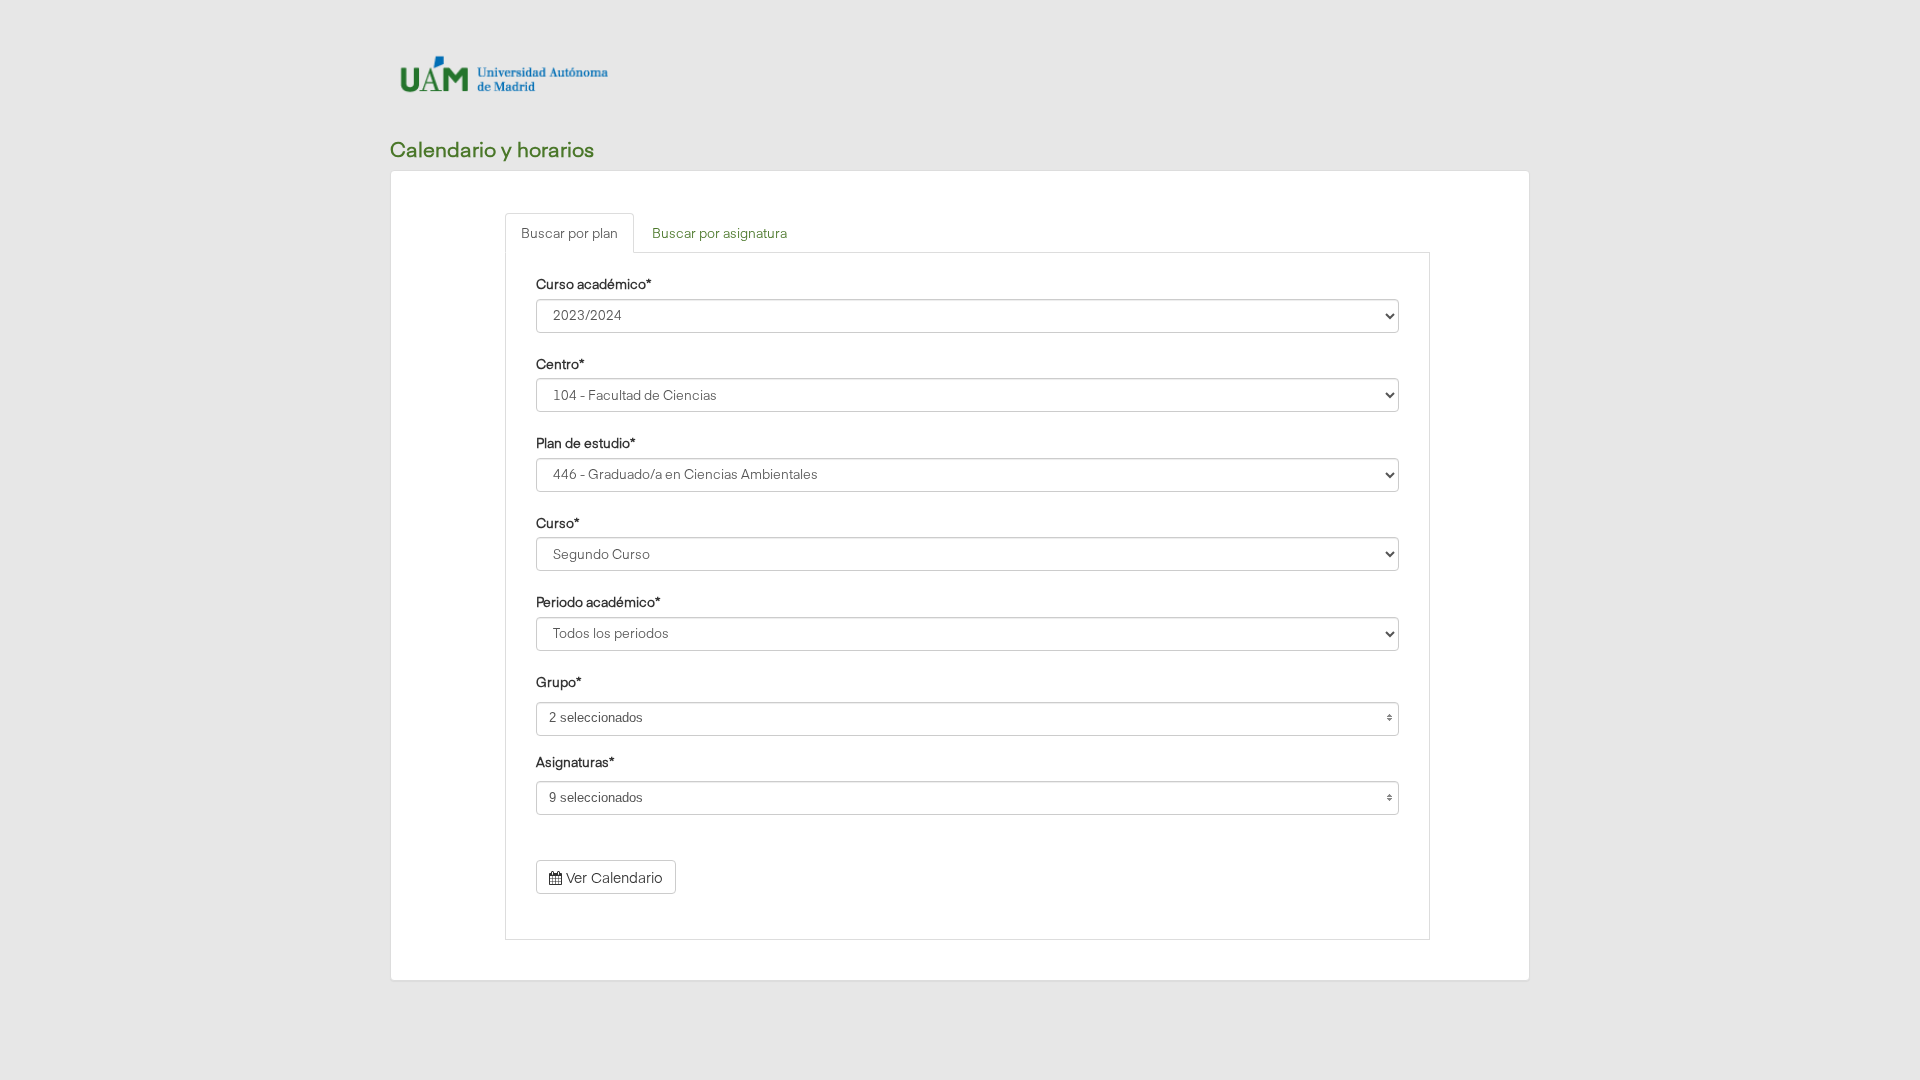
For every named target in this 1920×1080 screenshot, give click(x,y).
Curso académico (593, 283)
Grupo (558, 681)
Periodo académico (598, 601)
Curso (557, 522)
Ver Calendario (612, 877)
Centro (560, 363)
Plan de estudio (585, 442)
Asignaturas (575, 761)
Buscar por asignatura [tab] (719, 233)
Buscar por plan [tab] (569, 233)
